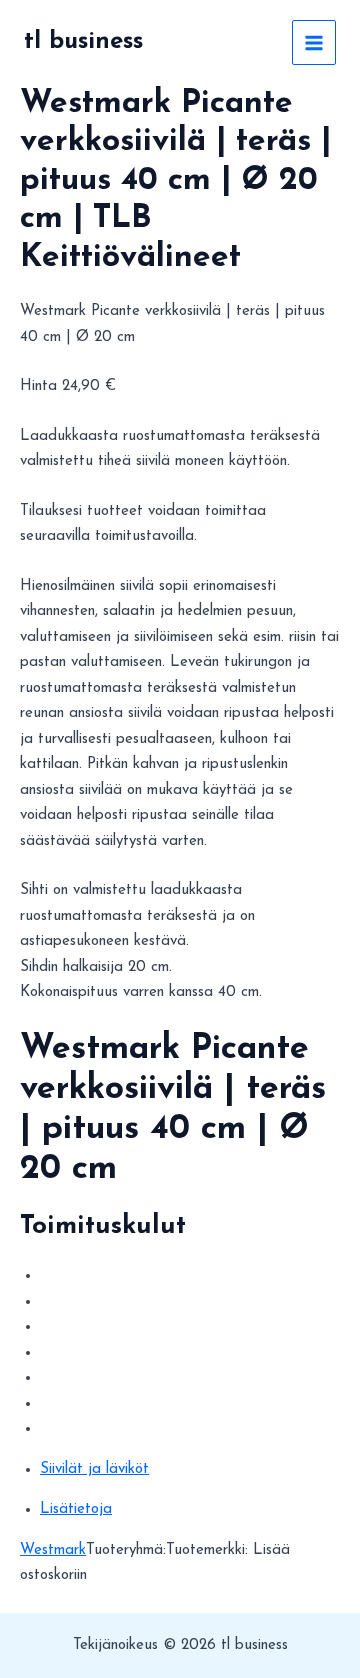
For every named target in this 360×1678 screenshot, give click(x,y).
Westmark (53, 1550)
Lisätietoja (76, 1509)
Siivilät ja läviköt (94, 1469)
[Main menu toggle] (314, 42)
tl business (83, 42)
